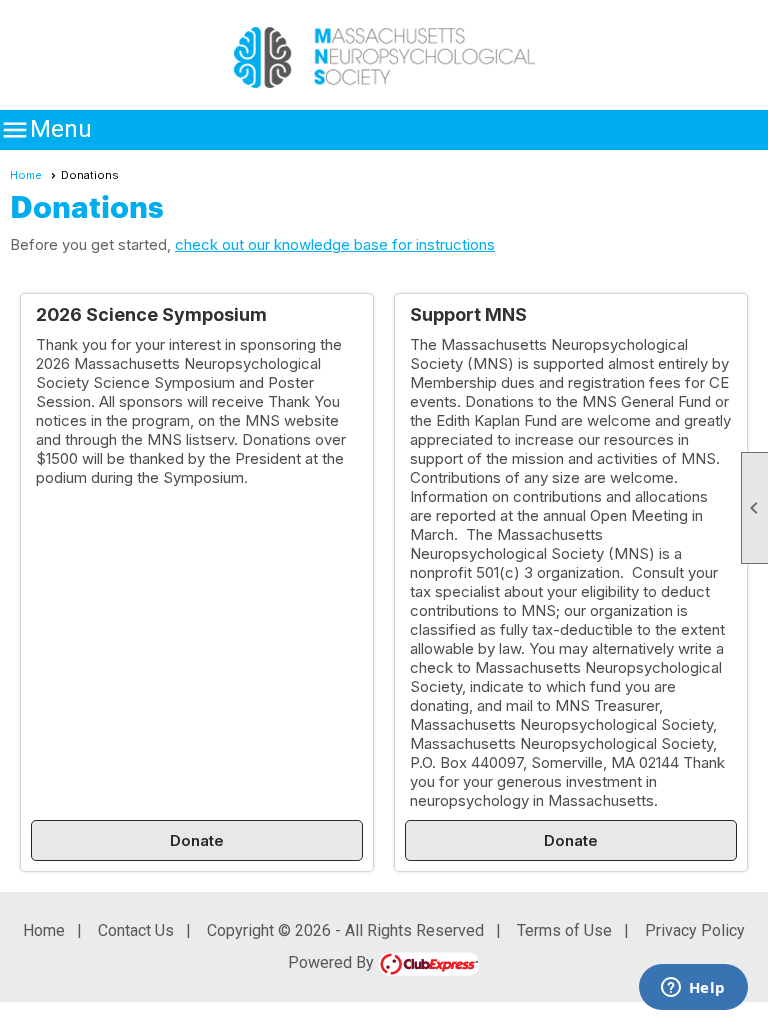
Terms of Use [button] (564, 930)
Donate (197, 840)
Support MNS (468, 314)
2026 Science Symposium (151, 314)
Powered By (333, 962)
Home (26, 175)
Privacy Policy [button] (695, 930)
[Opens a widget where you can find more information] (693, 989)
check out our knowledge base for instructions (335, 244)
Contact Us (136, 930)
